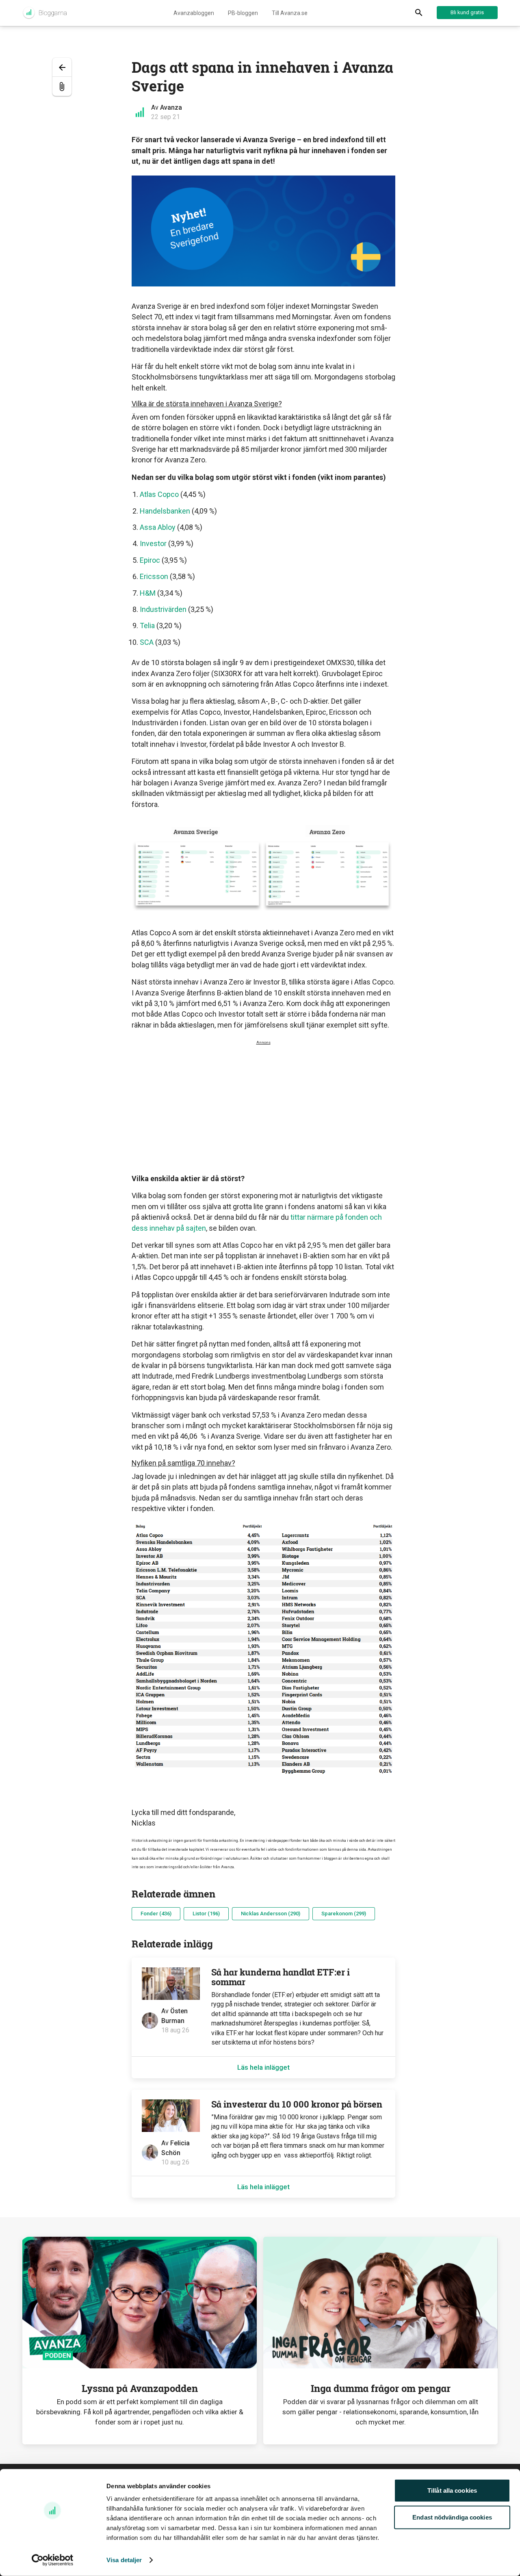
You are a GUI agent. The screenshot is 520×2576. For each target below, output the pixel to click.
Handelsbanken (166, 511)
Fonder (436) (156, 1914)
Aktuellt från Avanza (44, 13)
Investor (153, 543)
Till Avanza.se (290, 13)
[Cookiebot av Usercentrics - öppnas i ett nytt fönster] (53, 2560)
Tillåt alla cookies (452, 2490)
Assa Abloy (158, 527)
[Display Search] (419, 13)
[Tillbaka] (62, 67)
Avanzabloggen (194, 13)
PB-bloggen (243, 13)
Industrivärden (163, 609)
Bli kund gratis (467, 12)
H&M (148, 593)
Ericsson (154, 576)
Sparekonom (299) (344, 1914)
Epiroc (150, 560)
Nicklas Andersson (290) (271, 1914)
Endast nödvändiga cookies (452, 2517)
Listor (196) (206, 1914)
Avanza (171, 107)
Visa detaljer (124, 2560)
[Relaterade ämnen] (62, 86)
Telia (147, 626)
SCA (147, 642)
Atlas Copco (159, 494)
